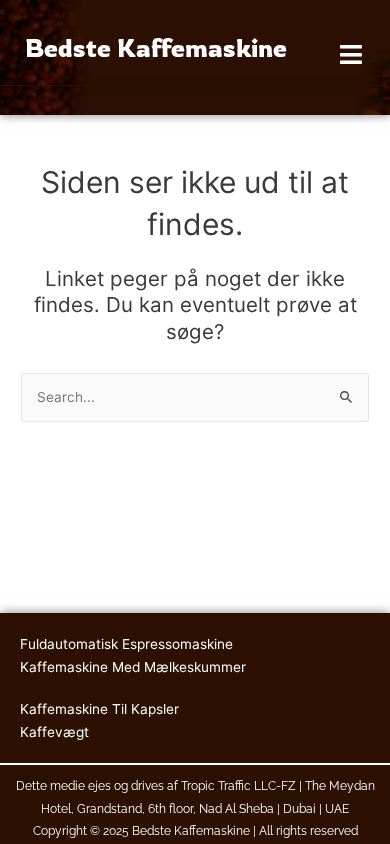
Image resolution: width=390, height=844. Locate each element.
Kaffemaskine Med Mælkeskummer (133, 667)
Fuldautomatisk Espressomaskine (126, 644)
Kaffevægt (54, 732)
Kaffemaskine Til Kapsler (99, 709)
